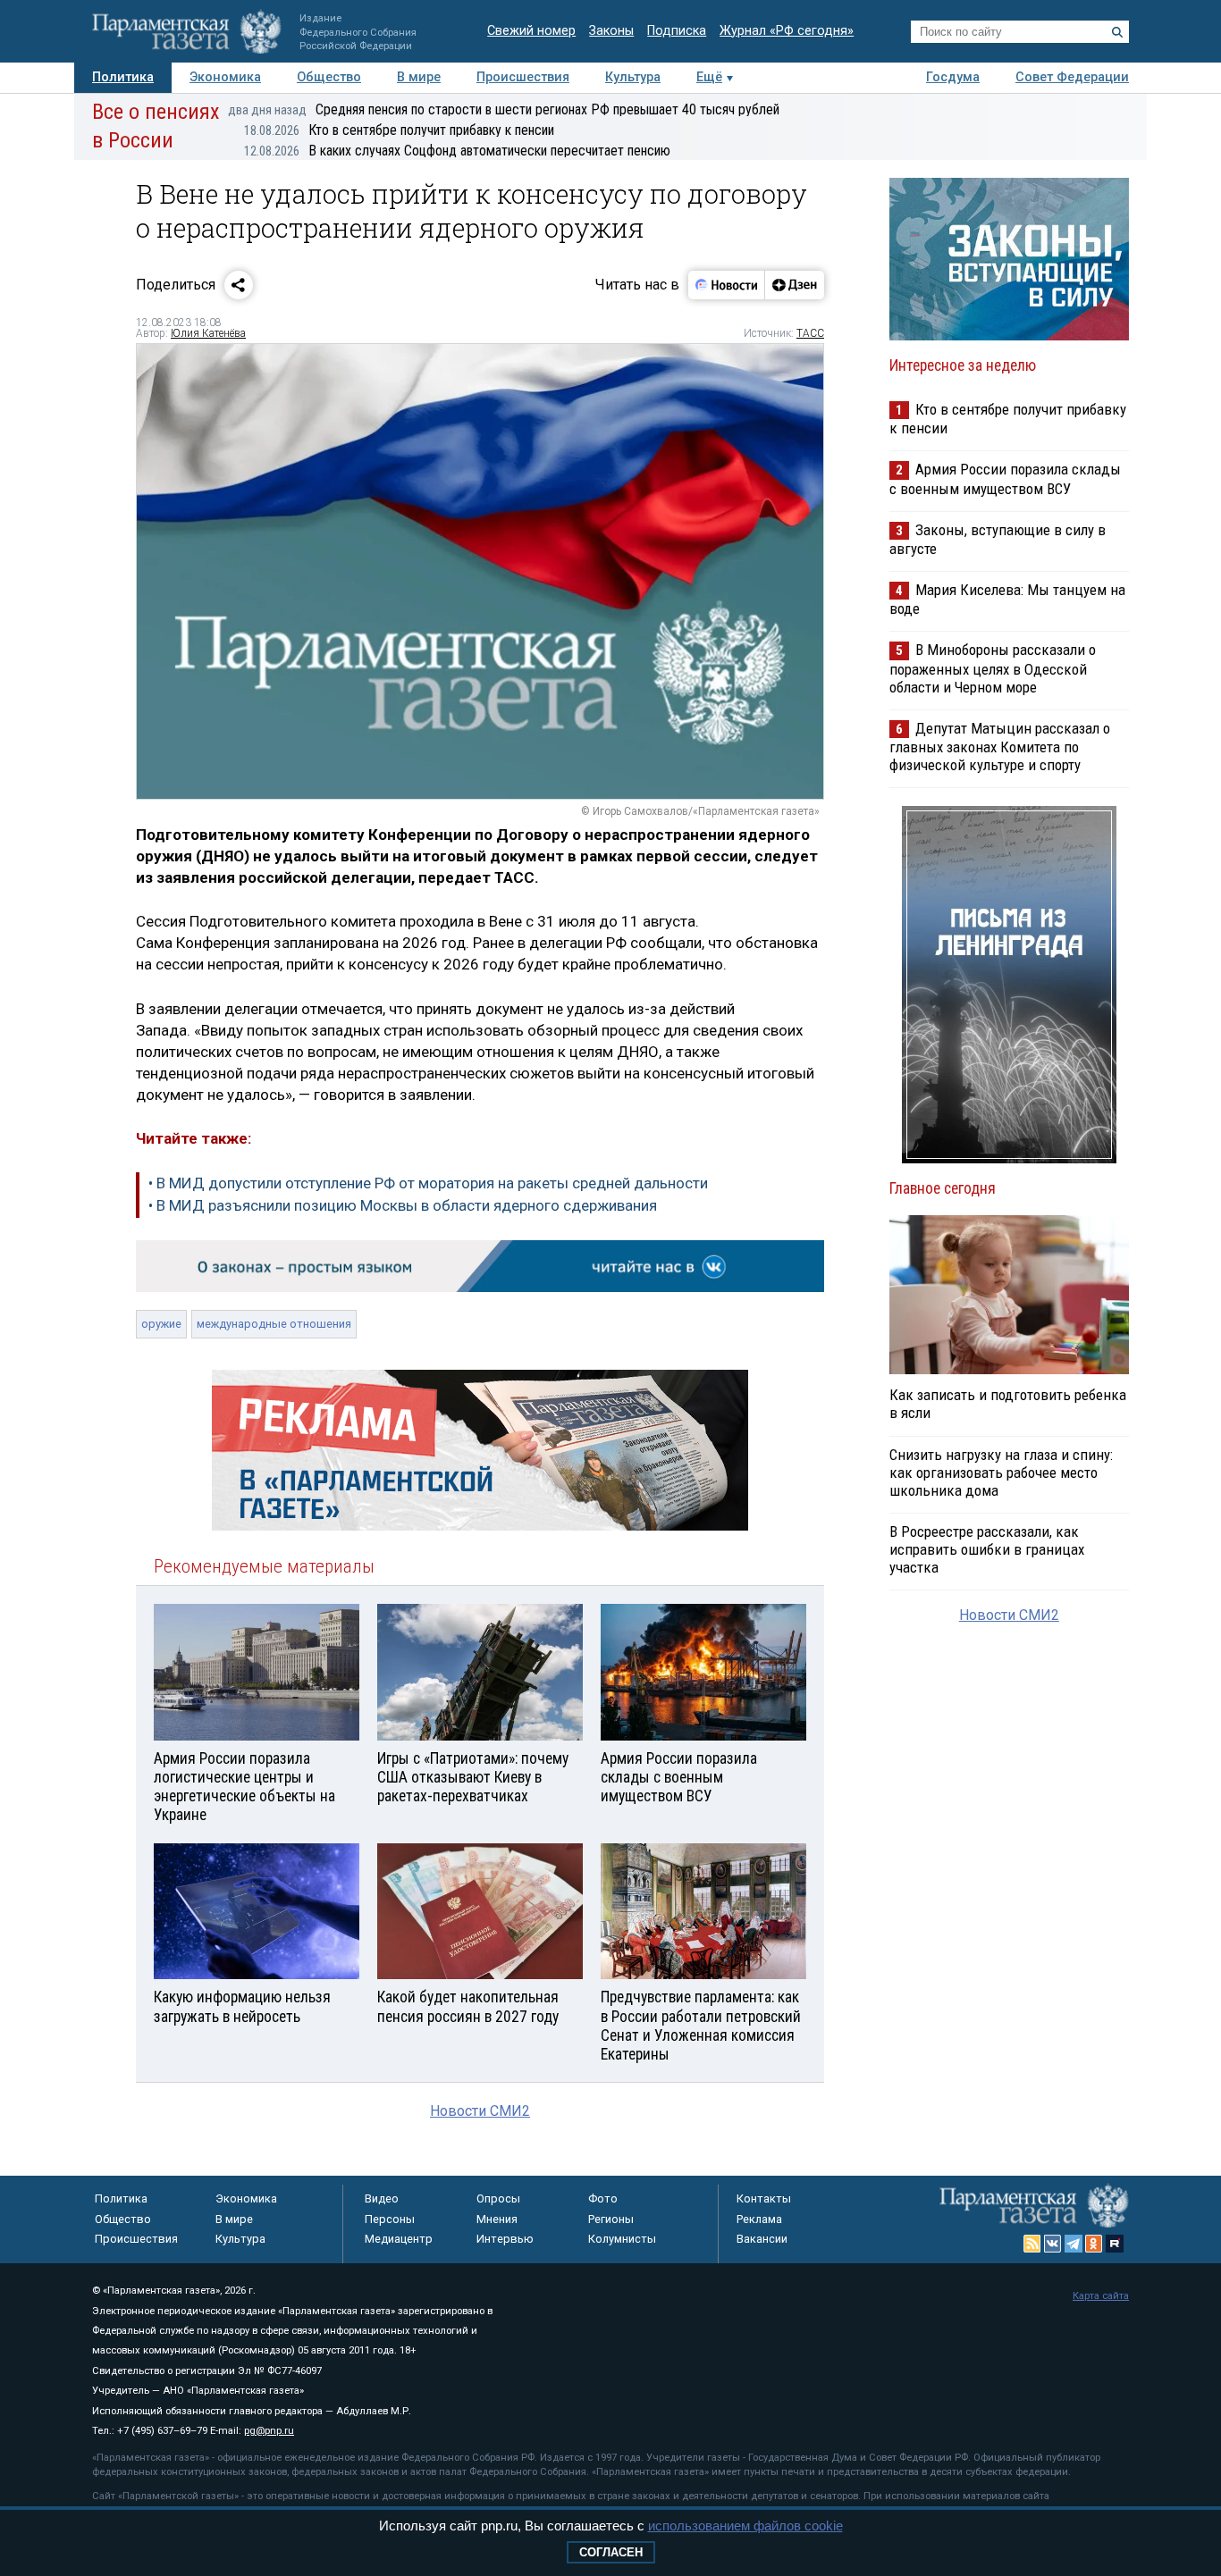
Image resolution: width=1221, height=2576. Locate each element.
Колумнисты (622, 2239)
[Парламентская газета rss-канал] (1032, 2244)
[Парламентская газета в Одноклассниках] (1094, 2244)
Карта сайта (1101, 2296)
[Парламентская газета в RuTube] (1115, 2244)
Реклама (759, 2219)
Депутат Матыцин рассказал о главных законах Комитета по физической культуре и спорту (1000, 747)
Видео (382, 2198)
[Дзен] (794, 285)
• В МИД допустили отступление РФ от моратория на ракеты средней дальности (428, 1183)
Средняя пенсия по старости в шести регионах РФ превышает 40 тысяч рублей (504, 109)
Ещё (709, 77)
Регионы (611, 2219)
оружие (161, 1324)
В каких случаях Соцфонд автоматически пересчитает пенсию (457, 151)
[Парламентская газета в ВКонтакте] (1053, 2244)
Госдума (953, 77)
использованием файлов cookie (745, 2526)
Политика (123, 77)
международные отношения (274, 1324)
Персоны (390, 2219)
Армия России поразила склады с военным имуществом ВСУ (1005, 478)
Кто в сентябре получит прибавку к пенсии (399, 130)
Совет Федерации (1072, 77)
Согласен (611, 2552)
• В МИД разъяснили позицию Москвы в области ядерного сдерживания (403, 1205)
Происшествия (523, 77)
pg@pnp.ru (269, 2431)
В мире (419, 77)
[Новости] (727, 285)
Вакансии (762, 2239)
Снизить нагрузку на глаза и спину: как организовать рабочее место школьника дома (1001, 1473)
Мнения (497, 2219)
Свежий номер (531, 31)
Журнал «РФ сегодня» (787, 31)
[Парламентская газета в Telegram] (1074, 2244)
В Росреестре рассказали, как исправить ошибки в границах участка (987, 1549)
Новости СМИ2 (480, 2111)
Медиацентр (399, 2239)
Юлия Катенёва (208, 333)
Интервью (505, 2239)
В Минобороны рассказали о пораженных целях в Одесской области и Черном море (993, 668)
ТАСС (810, 333)
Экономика (225, 77)
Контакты (764, 2198)
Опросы (498, 2198)
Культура (633, 77)
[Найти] (1117, 32)
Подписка (677, 31)
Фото (603, 2198)
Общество (329, 77)
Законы (611, 31)
